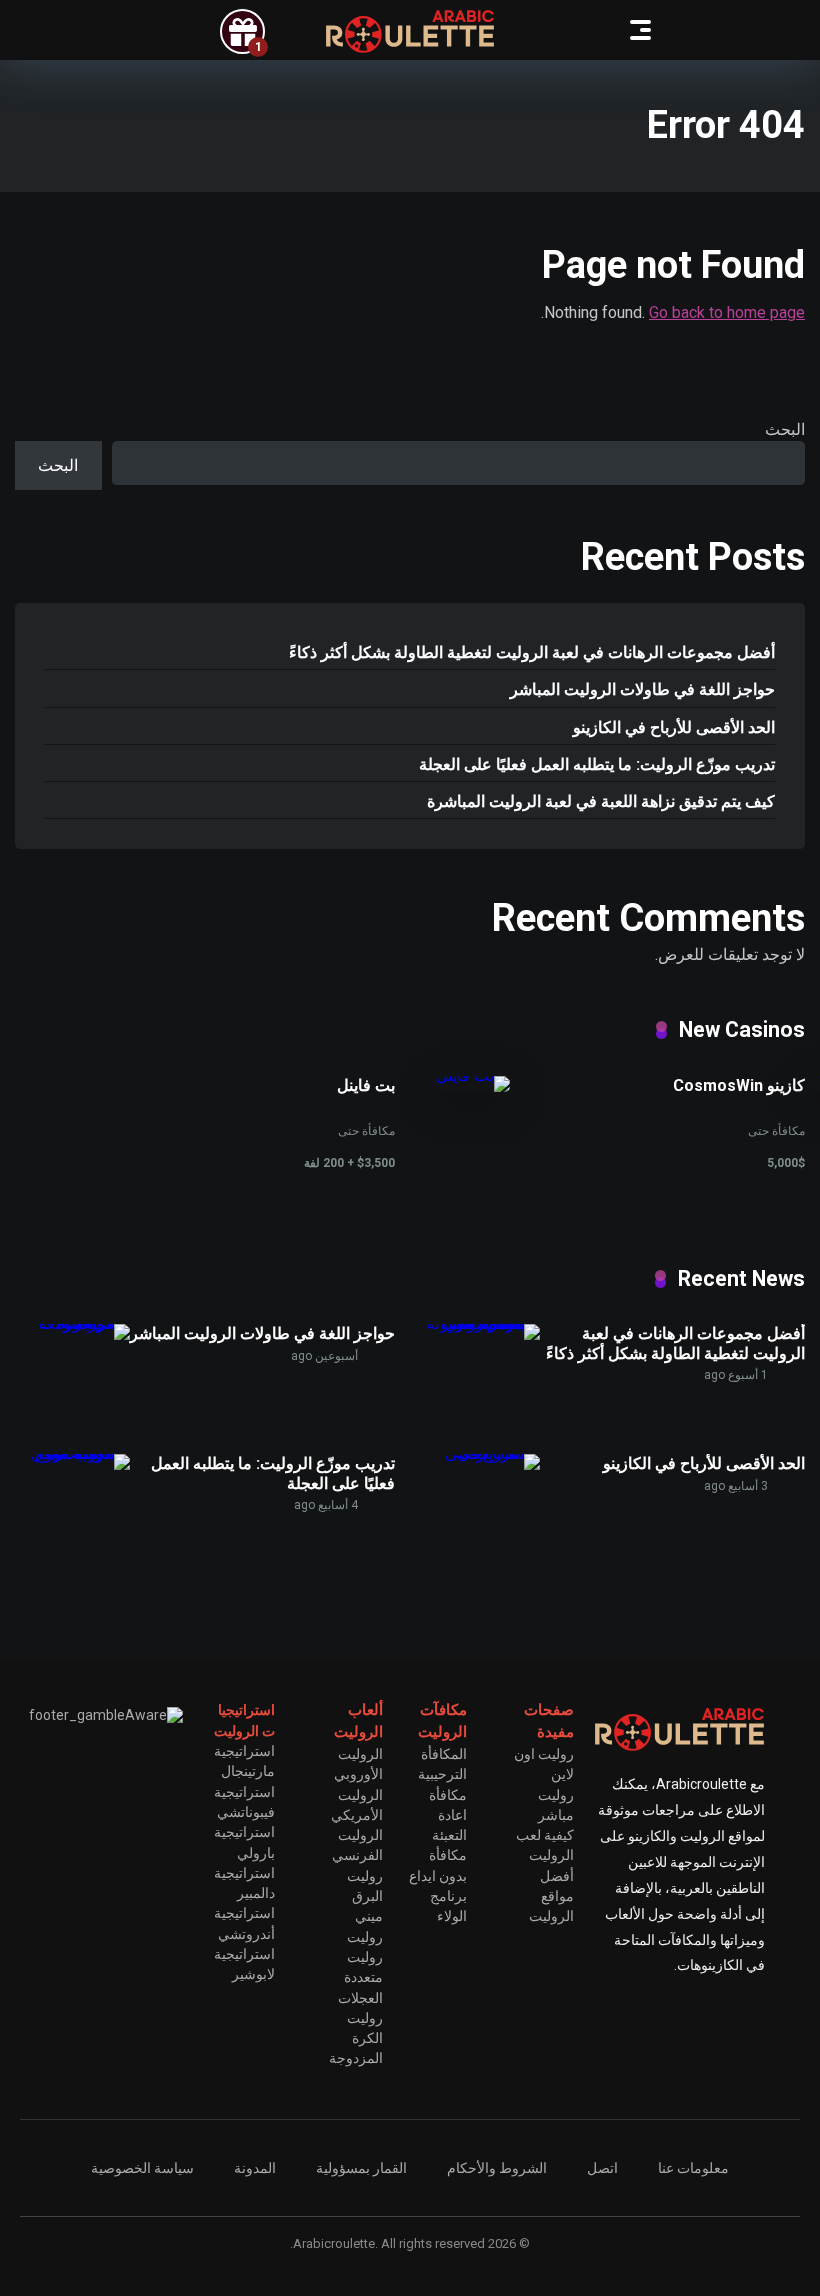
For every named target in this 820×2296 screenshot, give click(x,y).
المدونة (255, 2168)
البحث (785, 429)
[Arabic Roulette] (410, 31)
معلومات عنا (693, 2168)
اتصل (602, 2168)
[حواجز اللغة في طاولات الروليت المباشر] (72, 1323)
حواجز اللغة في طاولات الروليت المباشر (642, 689)
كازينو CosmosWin (739, 1085)
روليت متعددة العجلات (360, 1977)
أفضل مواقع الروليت (551, 1896)
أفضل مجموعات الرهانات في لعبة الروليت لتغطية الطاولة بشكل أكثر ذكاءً (532, 652)
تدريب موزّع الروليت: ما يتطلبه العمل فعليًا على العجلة (597, 764)
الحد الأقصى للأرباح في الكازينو (674, 727)
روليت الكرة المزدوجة (356, 2038)
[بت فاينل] (473, 1075)
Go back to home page (727, 312)
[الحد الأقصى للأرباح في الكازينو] (482, 1453)
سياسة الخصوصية (142, 2168)
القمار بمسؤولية (361, 2168)
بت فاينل (366, 1085)
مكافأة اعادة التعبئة (448, 1815)
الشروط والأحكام (497, 2168)
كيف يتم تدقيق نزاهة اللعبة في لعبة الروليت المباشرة (601, 801)
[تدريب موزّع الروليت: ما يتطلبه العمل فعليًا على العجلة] (72, 1453)
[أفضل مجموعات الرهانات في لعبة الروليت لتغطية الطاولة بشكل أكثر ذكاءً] (482, 1323)
